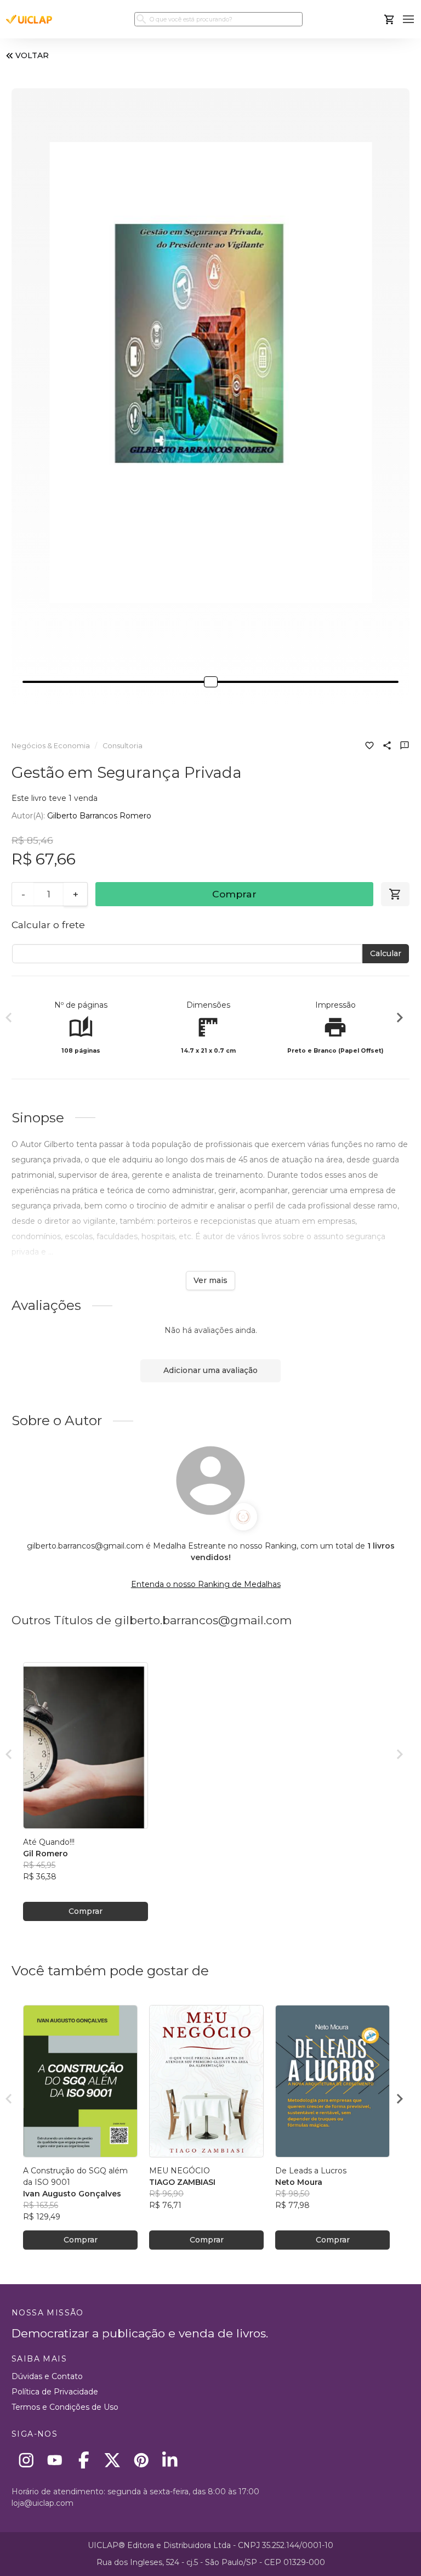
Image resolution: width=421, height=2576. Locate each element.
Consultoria (123, 746)
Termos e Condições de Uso (65, 2407)
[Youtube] (55, 2460)
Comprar (234, 894)
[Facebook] (84, 2460)
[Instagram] (26, 2460)
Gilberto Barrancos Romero (99, 816)
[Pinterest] (141, 2460)
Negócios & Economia (51, 746)
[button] (409, 19)
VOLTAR (32, 55)
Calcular (386, 953)
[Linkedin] (170, 2460)
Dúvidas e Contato (47, 2376)
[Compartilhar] (387, 747)
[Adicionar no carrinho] (395, 894)
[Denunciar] (405, 747)
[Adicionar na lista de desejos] (369, 747)
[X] (113, 2460)
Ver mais (210, 1280)
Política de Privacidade (55, 2392)
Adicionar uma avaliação (210, 1370)
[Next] (400, 1019)
